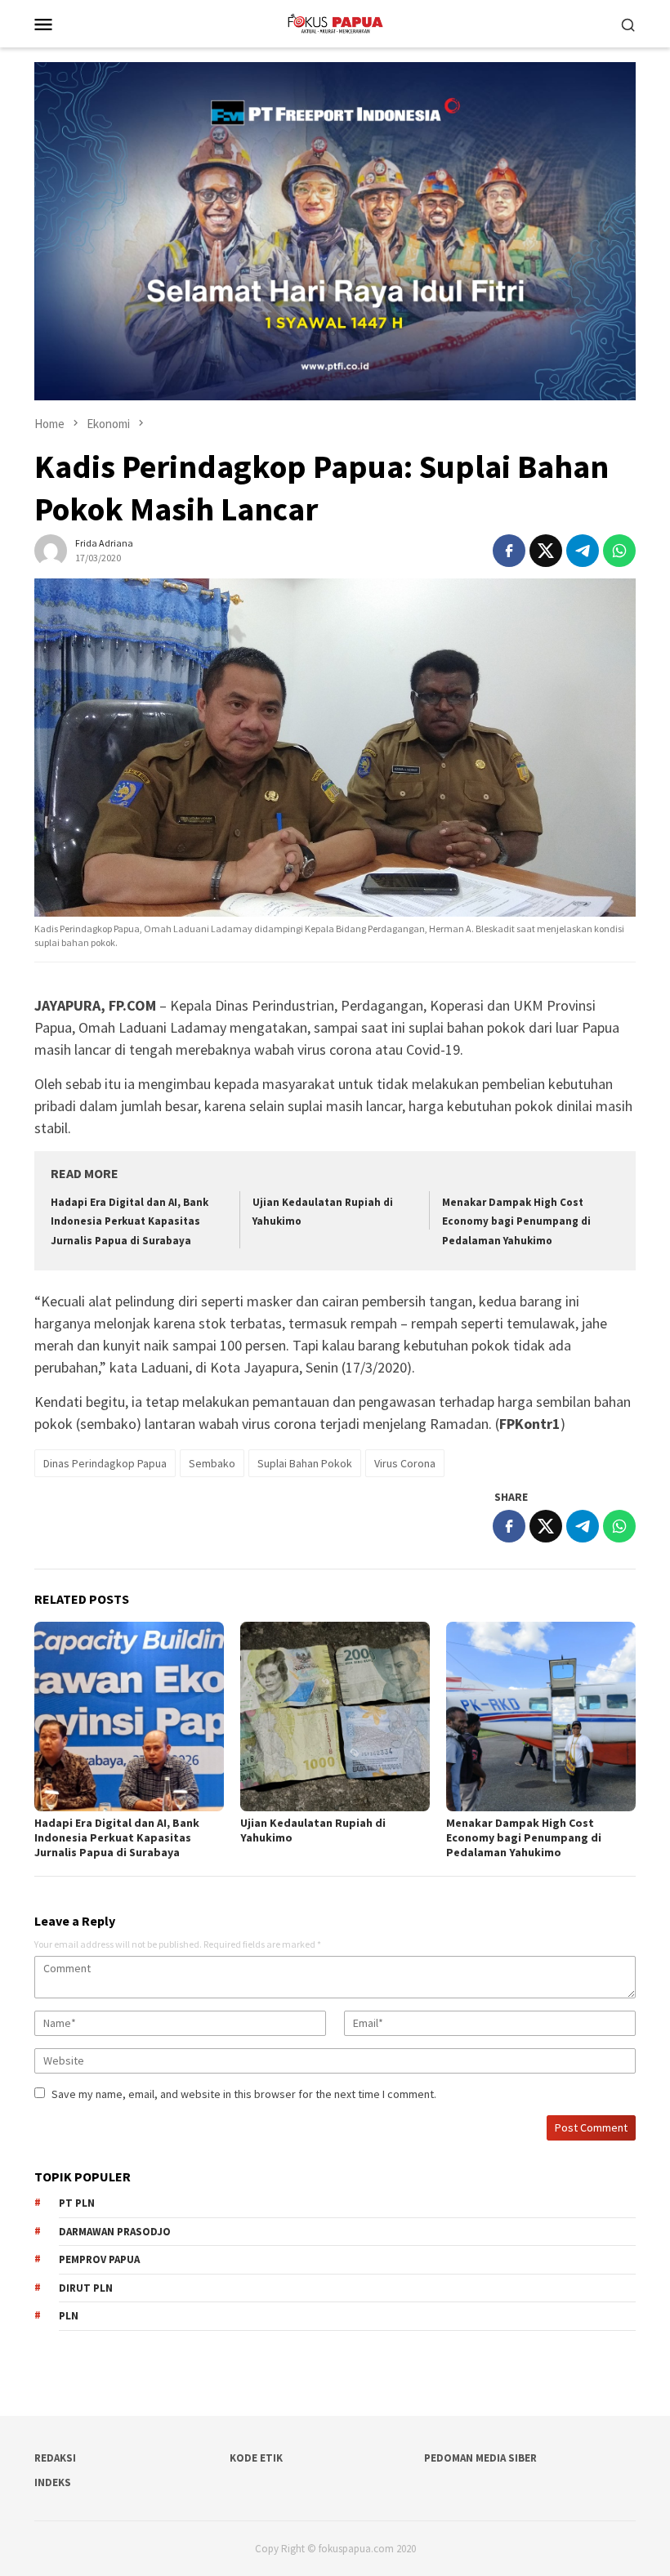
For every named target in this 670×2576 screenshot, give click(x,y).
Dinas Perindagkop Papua (105, 1463)
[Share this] (509, 551)
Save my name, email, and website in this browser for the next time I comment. (244, 2094)
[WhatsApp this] (619, 551)
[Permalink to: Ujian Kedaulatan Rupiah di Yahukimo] (335, 1717)
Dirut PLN (86, 2288)
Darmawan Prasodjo (115, 2232)
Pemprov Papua (99, 2259)
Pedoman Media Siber (480, 2458)
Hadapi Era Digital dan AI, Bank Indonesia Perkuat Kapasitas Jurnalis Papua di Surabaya (130, 1221)
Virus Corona (405, 1463)
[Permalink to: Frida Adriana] (51, 550)
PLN (69, 2316)
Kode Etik (256, 2458)
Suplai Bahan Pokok (305, 1463)
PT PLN (77, 2203)
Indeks (53, 2482)
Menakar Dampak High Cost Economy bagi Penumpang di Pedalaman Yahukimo (516, 1221)
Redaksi (55, 2458)
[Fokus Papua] (335, 22)
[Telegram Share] (583, 551)
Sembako (212, 1463)
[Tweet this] (546, 551)
